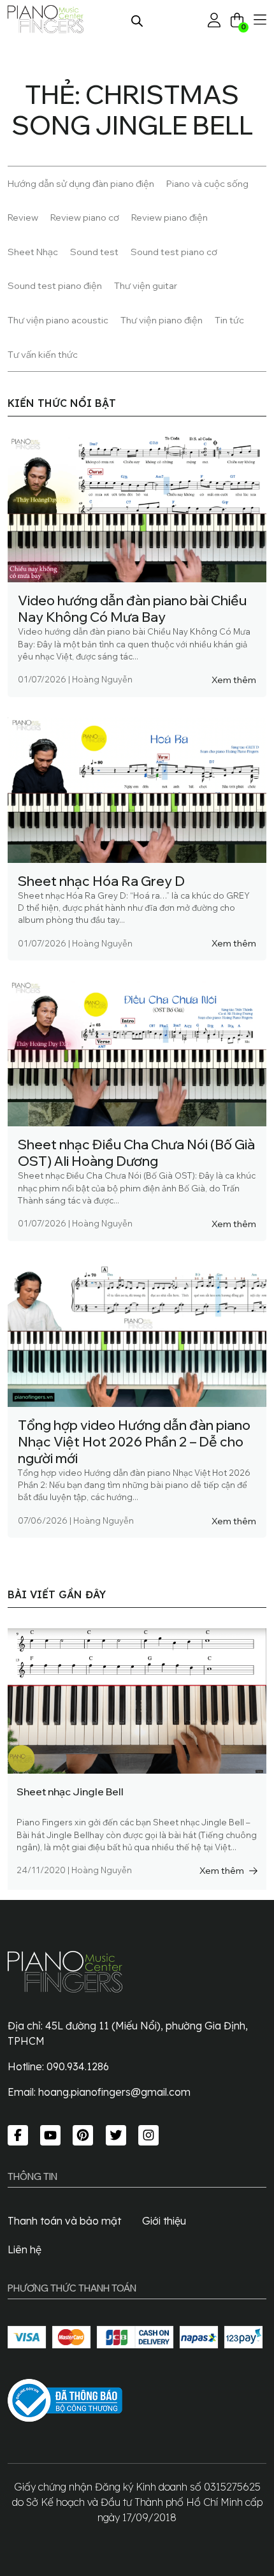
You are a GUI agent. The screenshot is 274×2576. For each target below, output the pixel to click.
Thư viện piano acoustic (58, 320)
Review (23, 217)
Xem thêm (234, 680)
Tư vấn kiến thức (43, 354)
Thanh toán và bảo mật (64, 2221)
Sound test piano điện (55, 285)
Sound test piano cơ (174, 252)
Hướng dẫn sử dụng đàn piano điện (81, 183)
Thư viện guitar (146, 285)
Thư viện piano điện (162, 320)
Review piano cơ (85, 217)
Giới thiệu (164, 2221)
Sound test (94, 252)
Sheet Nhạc (33, 252)
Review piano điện (169, 217)
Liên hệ (25, 2249)
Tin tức (229, 320)
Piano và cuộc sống (207, 183)
